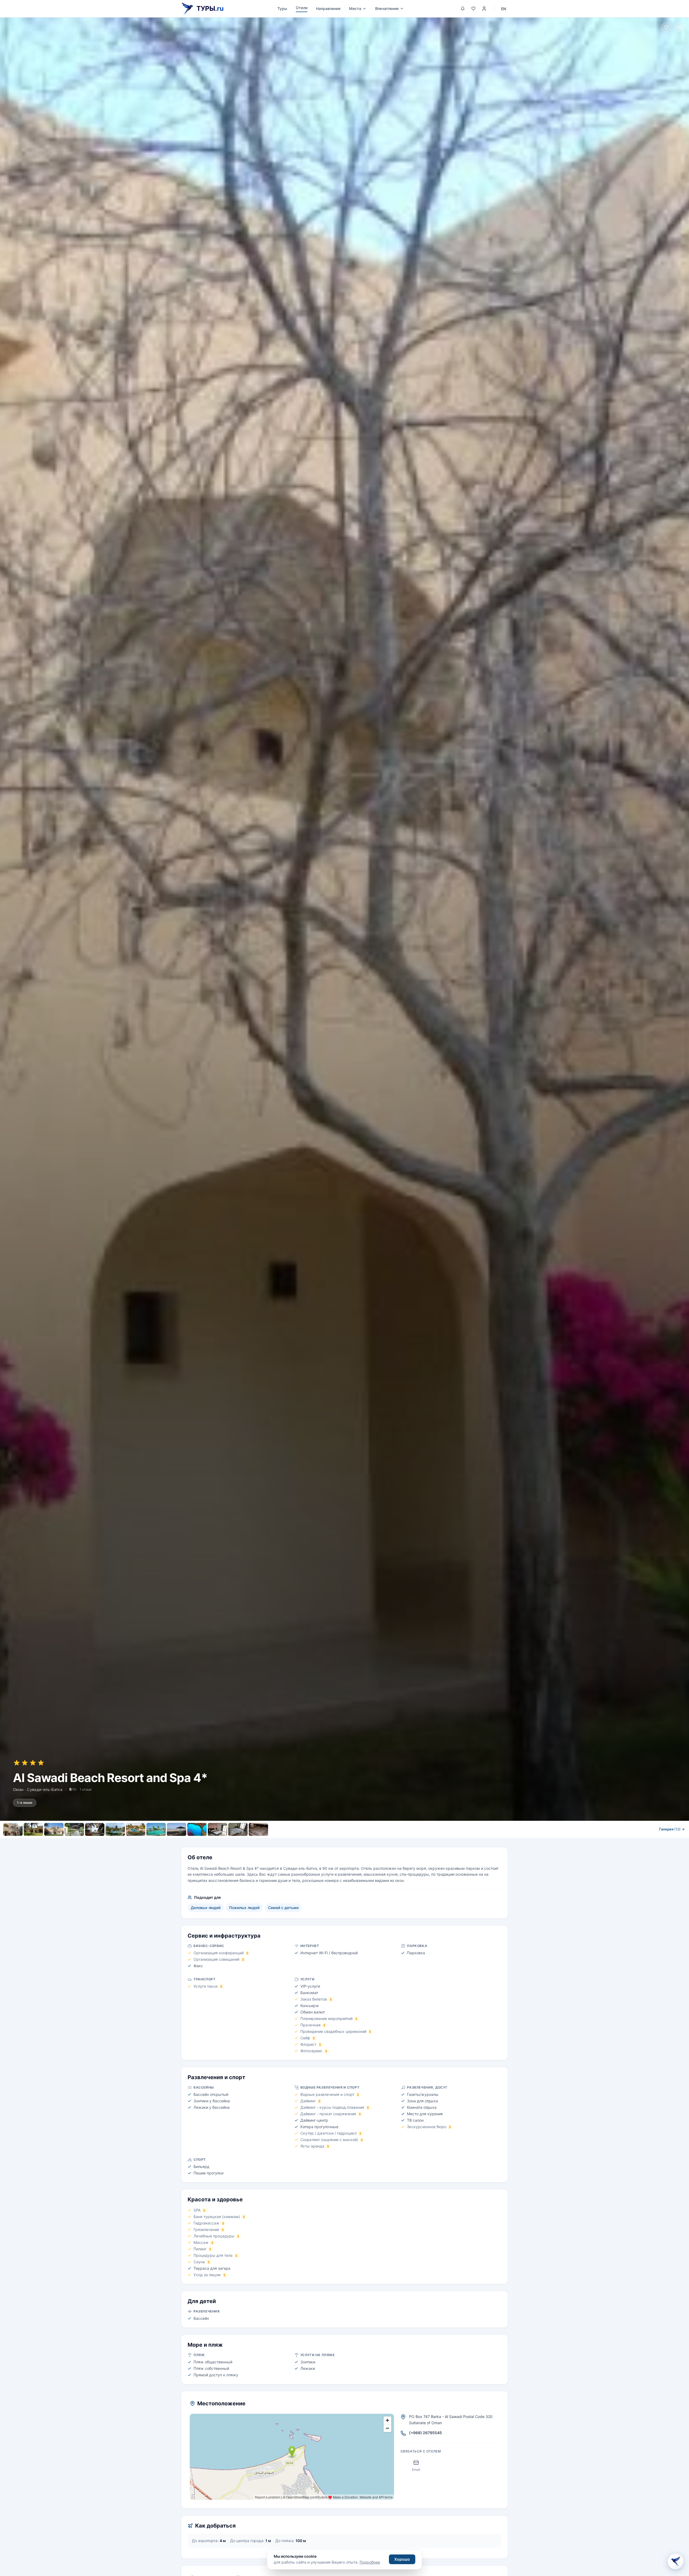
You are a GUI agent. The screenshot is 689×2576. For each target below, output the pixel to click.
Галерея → (672, 1829)
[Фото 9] (177, 1829)
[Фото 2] (33, 1829)
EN (504, 9)
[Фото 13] (258, 1829)
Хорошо (402, 2559)
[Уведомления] (463, 9)
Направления (328, 8)
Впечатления (387, 8)
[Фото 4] (74, 1829)
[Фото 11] (217, 1829)
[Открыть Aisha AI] (676, 2562)
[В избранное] (666, 27)
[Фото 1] (13, 1829)
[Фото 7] (136, 1829)
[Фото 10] (197, 1829)
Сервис (326, 1841)
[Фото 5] (95, 1829)
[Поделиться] (679, 27)
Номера (302, 1841)
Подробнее (370, 2562)
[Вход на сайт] (484, 9)
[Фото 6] (115, 1829)
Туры (282, 8)
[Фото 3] (54, 1829)
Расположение (356, 1841)
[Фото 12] (238, 1829)
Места (355, 8)
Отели (302, 8)
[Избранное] (473, 9)
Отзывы (387, 1841)
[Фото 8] (156, 1829)
